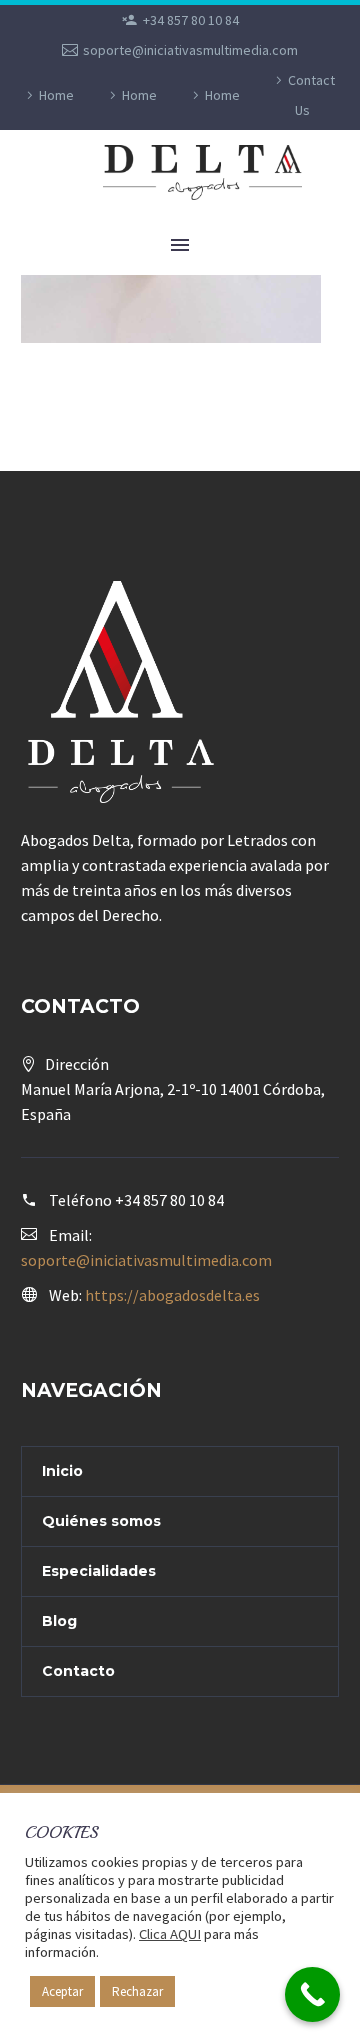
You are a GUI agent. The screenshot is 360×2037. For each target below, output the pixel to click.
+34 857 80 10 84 (191, 20)
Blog (59, 1621)
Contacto (78, 1671)
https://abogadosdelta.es (172, 1295)
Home (56, 95)
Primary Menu (180, 245)
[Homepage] (211, 172)
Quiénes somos (101, 1521)
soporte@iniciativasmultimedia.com (190, 50)
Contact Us (311, 95)
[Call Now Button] (312, 1994)
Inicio (62, 1471)
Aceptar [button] (62, 1991)
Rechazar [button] (137, 1991)
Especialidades (99, 1571)
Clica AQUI (170, 1934)
